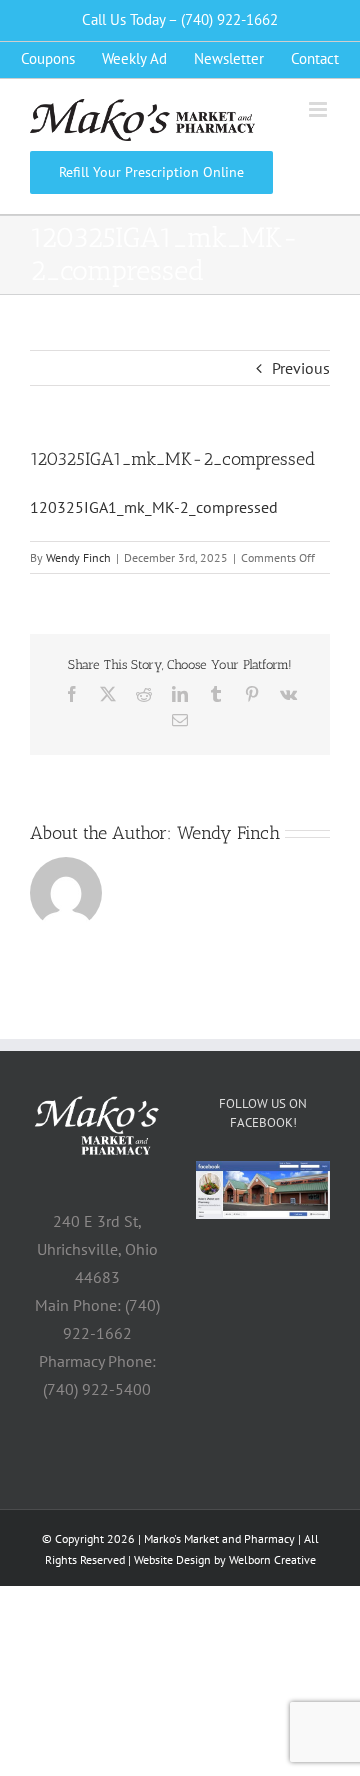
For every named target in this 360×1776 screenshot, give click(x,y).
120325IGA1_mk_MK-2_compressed (154, 507)
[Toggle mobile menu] (319, 109)
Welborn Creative (272, 1559)
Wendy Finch (78, 557)
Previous (301, 368)
